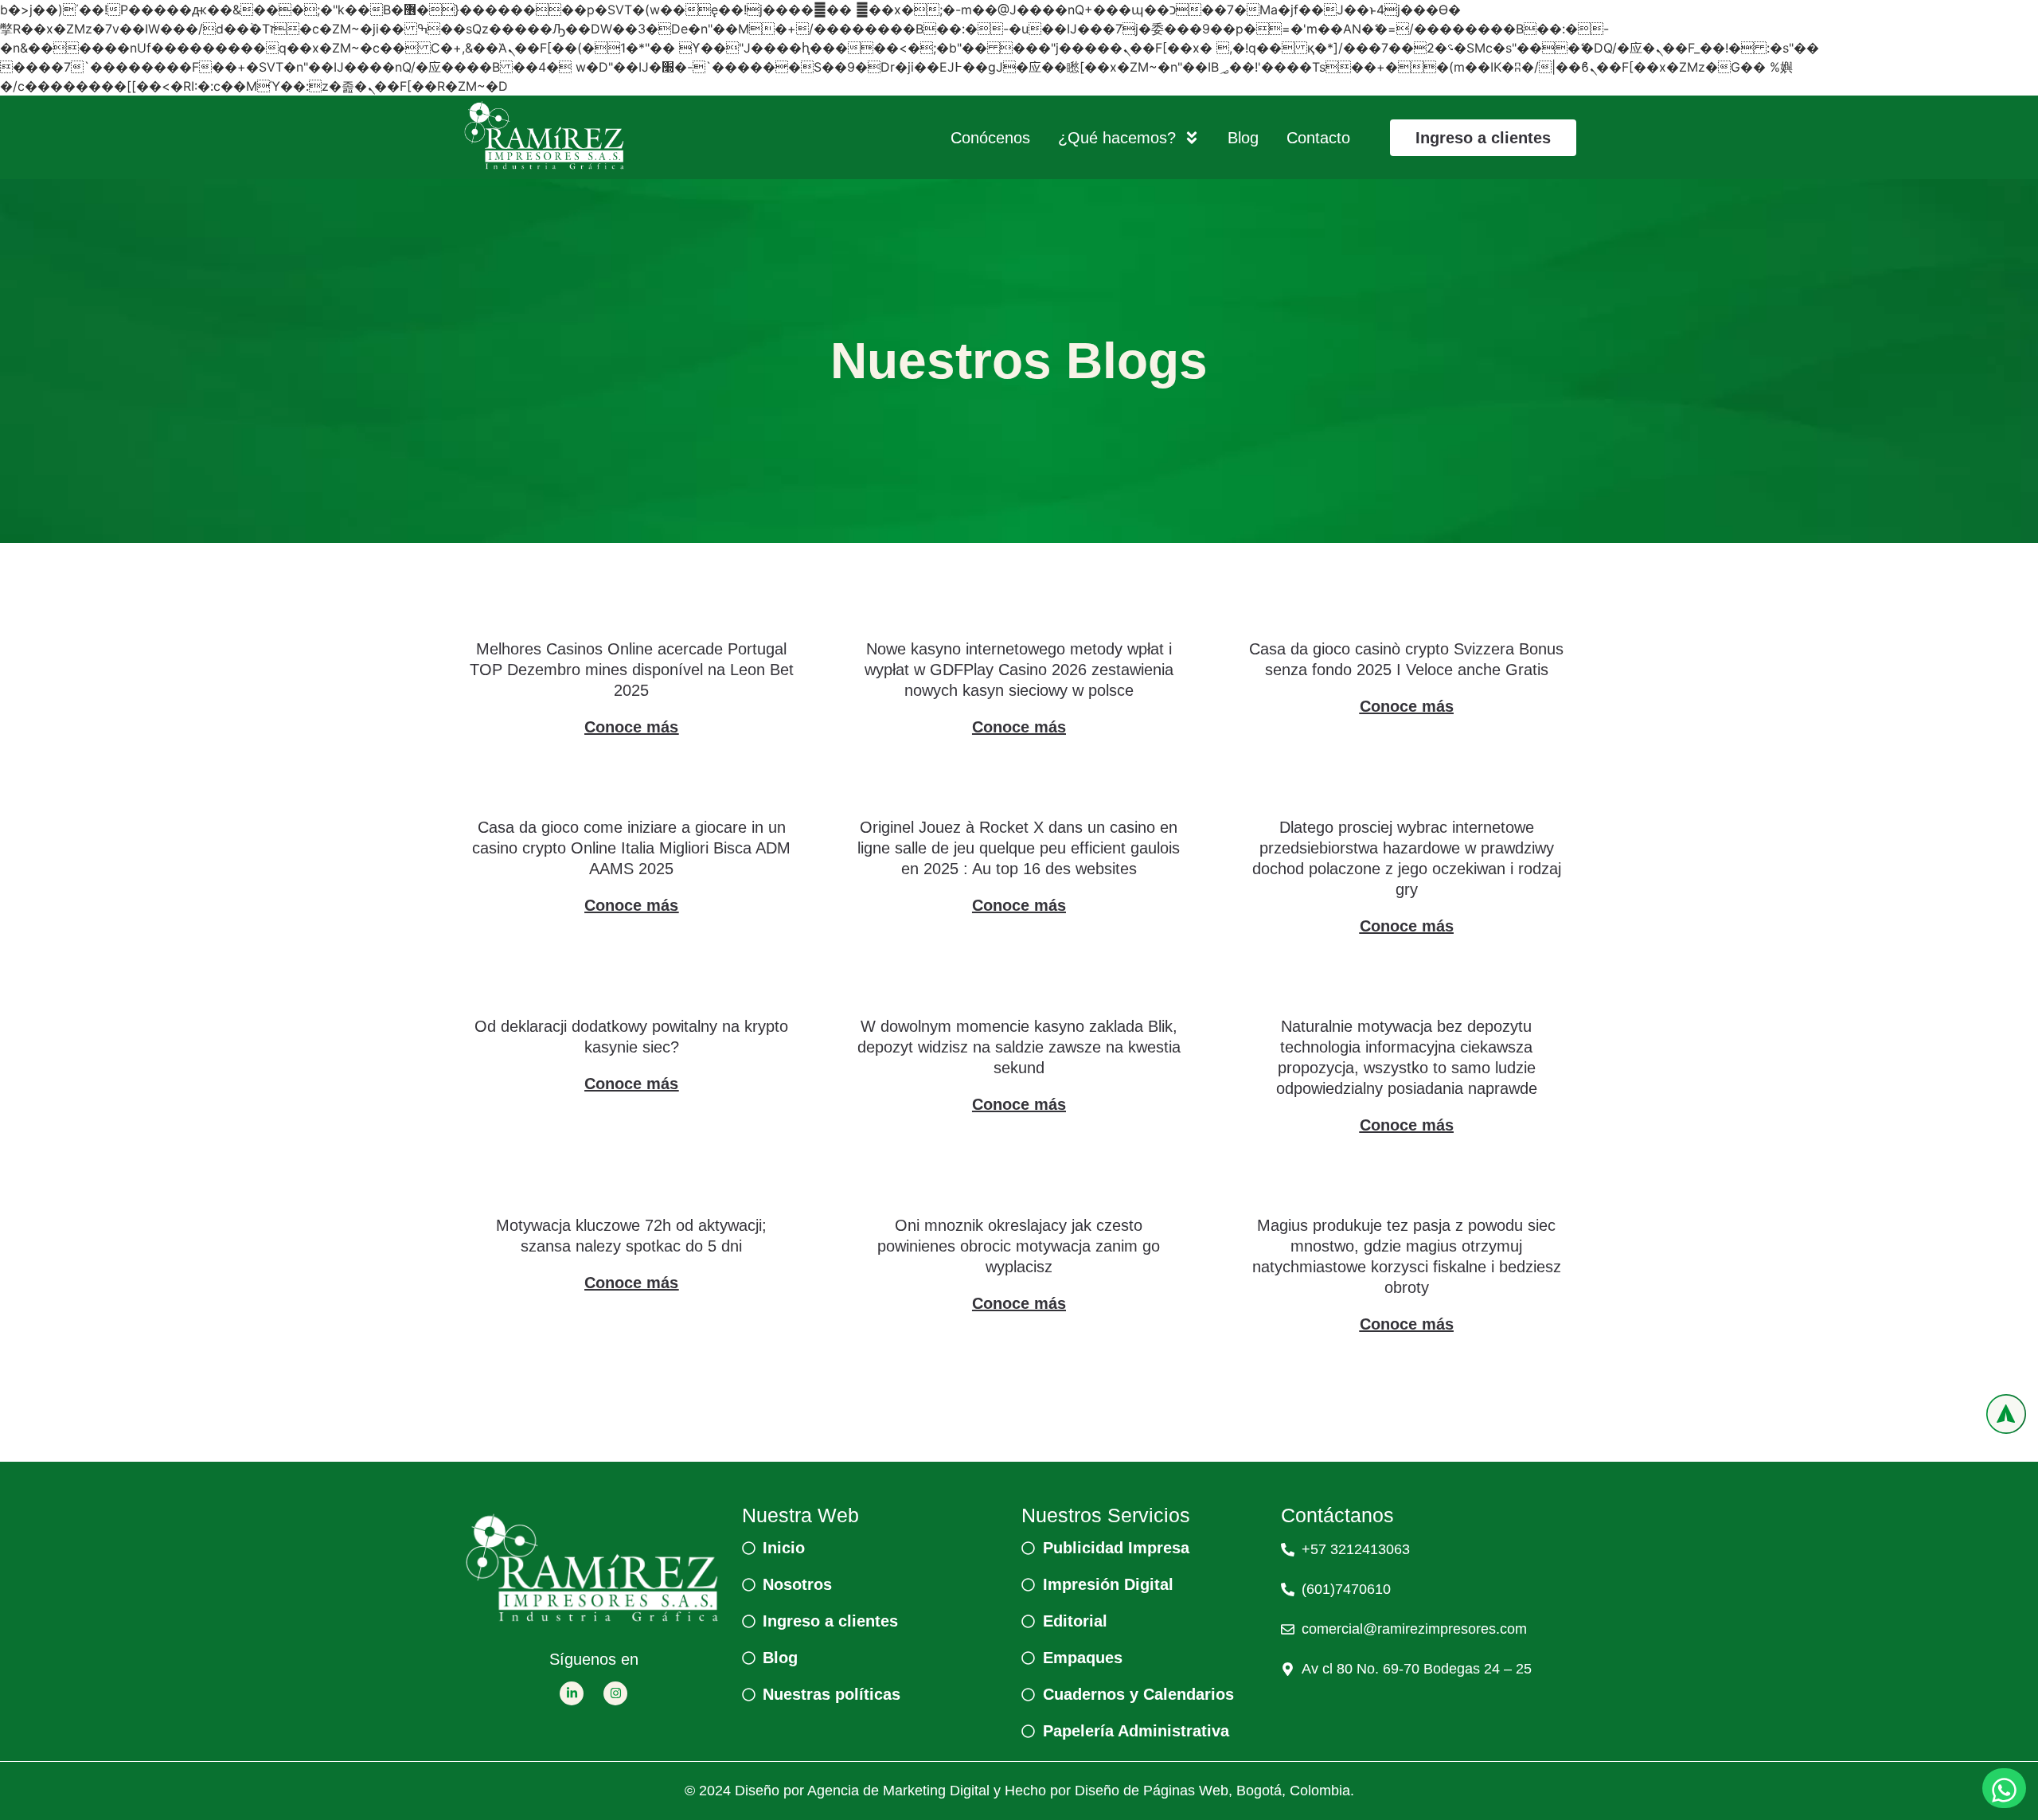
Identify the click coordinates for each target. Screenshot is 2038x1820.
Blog (1243, 138)
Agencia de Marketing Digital (898, 1791)
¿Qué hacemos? (1117, 138)
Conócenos (990, 138)
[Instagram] (615, 1693)
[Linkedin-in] (572, 1693)
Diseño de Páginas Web (1152, 1791)
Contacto (1318, 138)
